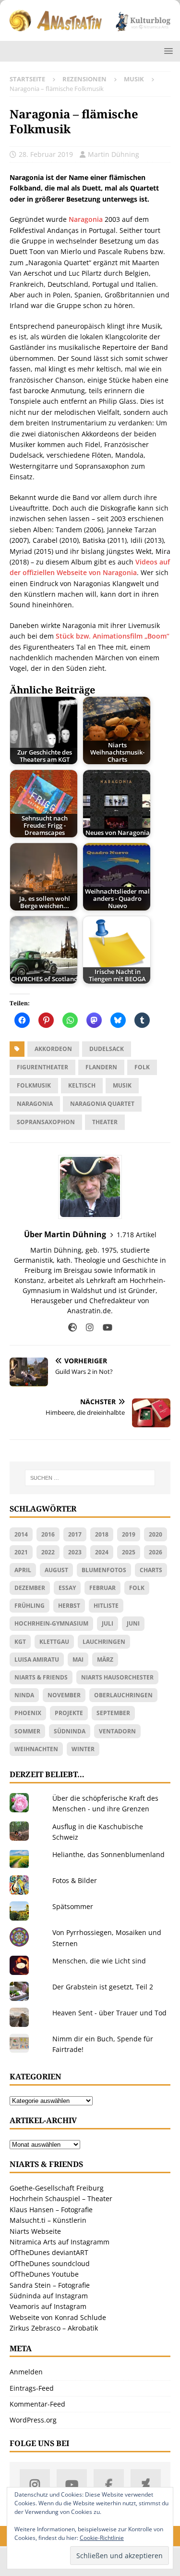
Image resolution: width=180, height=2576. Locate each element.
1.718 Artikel (137, 1235)
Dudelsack (107, 1049)
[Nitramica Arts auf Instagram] (35, 2484)
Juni (133, 1623)
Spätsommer (73, 1906)
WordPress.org (33, 2420)
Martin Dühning (114, 154)
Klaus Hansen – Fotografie (51, 2210)
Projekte (69, 1713)
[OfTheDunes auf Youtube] (72, 2484)
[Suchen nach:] (90, 1478)
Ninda (24, 1695)
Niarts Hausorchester (117, 1677)
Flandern (101, 1067)
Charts (151, 1570)
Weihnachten (36, 1749)
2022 (48, 1552)
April (23, 1570)
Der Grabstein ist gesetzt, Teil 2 (103, 1987)
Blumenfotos (104, 1570)
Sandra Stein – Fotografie (50, 2285)
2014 (21, 1534)
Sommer (27, 1731)
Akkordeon (53, 1049)
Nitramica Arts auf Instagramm (60, 2242)
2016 (48, 1534)
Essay (67, 1588)
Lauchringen (104, 1642)
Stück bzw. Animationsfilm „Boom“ (113, 636)
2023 (75, 1552)
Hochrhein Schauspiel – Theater (61, 2198)
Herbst (69, 1606)
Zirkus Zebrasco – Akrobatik (54, 2328)
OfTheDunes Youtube (44, 2274)
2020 (156, 1534)
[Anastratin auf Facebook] (109, 2484)
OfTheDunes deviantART (49, 2252)
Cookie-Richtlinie (102, 2538)
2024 (102, 1552)
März (105, 1660)
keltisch (82, 1085)
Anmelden (26, 2372)
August (56, 1570)
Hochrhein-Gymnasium (51, 1623)
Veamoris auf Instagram (48, 2306)
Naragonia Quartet (102, 1104)
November (64, 1695)
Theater (105, 1122)
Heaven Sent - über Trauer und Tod (109, 2013)
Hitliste (106, 1606)
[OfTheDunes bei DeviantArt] (146, 2484)
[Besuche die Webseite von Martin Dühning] (72, 1327)
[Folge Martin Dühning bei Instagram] (86, 1327)
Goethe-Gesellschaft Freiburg (57, 2188)
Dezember (30, 1588)
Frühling (30, 1606)
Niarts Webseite (35, 2231)
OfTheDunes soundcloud (50, 2263)
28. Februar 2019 (46, 154)
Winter (83, 1749)
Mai (78, 1660)
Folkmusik (34, 1085)
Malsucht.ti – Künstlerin (48, 2220)
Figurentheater (42, 1067)
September (113, 1713)
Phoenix (28, 1713)
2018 (102, 1534)
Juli (108, 1623)
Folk (142, 1067)
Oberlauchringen (123, 1695)
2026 (156, 1552)
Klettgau (54, 1642)
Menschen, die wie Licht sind (99, 1961)
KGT (20, 1642)
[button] (167, 51)
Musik (122, 1085)
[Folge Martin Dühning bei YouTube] (104, 1327)
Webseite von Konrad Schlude (58, 2317)
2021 (21, 1552)
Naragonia (86, 219)
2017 (75, 1534)
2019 (129, 1534)
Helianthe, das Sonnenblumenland (108, 1854)
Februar (102, 1588)
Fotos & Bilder (75, 1880)
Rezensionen (84, 79)
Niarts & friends (41, 1677)
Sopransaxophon (46, 1122)
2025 (129, 1552)
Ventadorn (117, 1731)
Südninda (70, 1731)
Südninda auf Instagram (49, 2296)
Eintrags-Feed (32, 2388)
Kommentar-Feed (37, 2404)
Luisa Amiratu (37, 1660)
